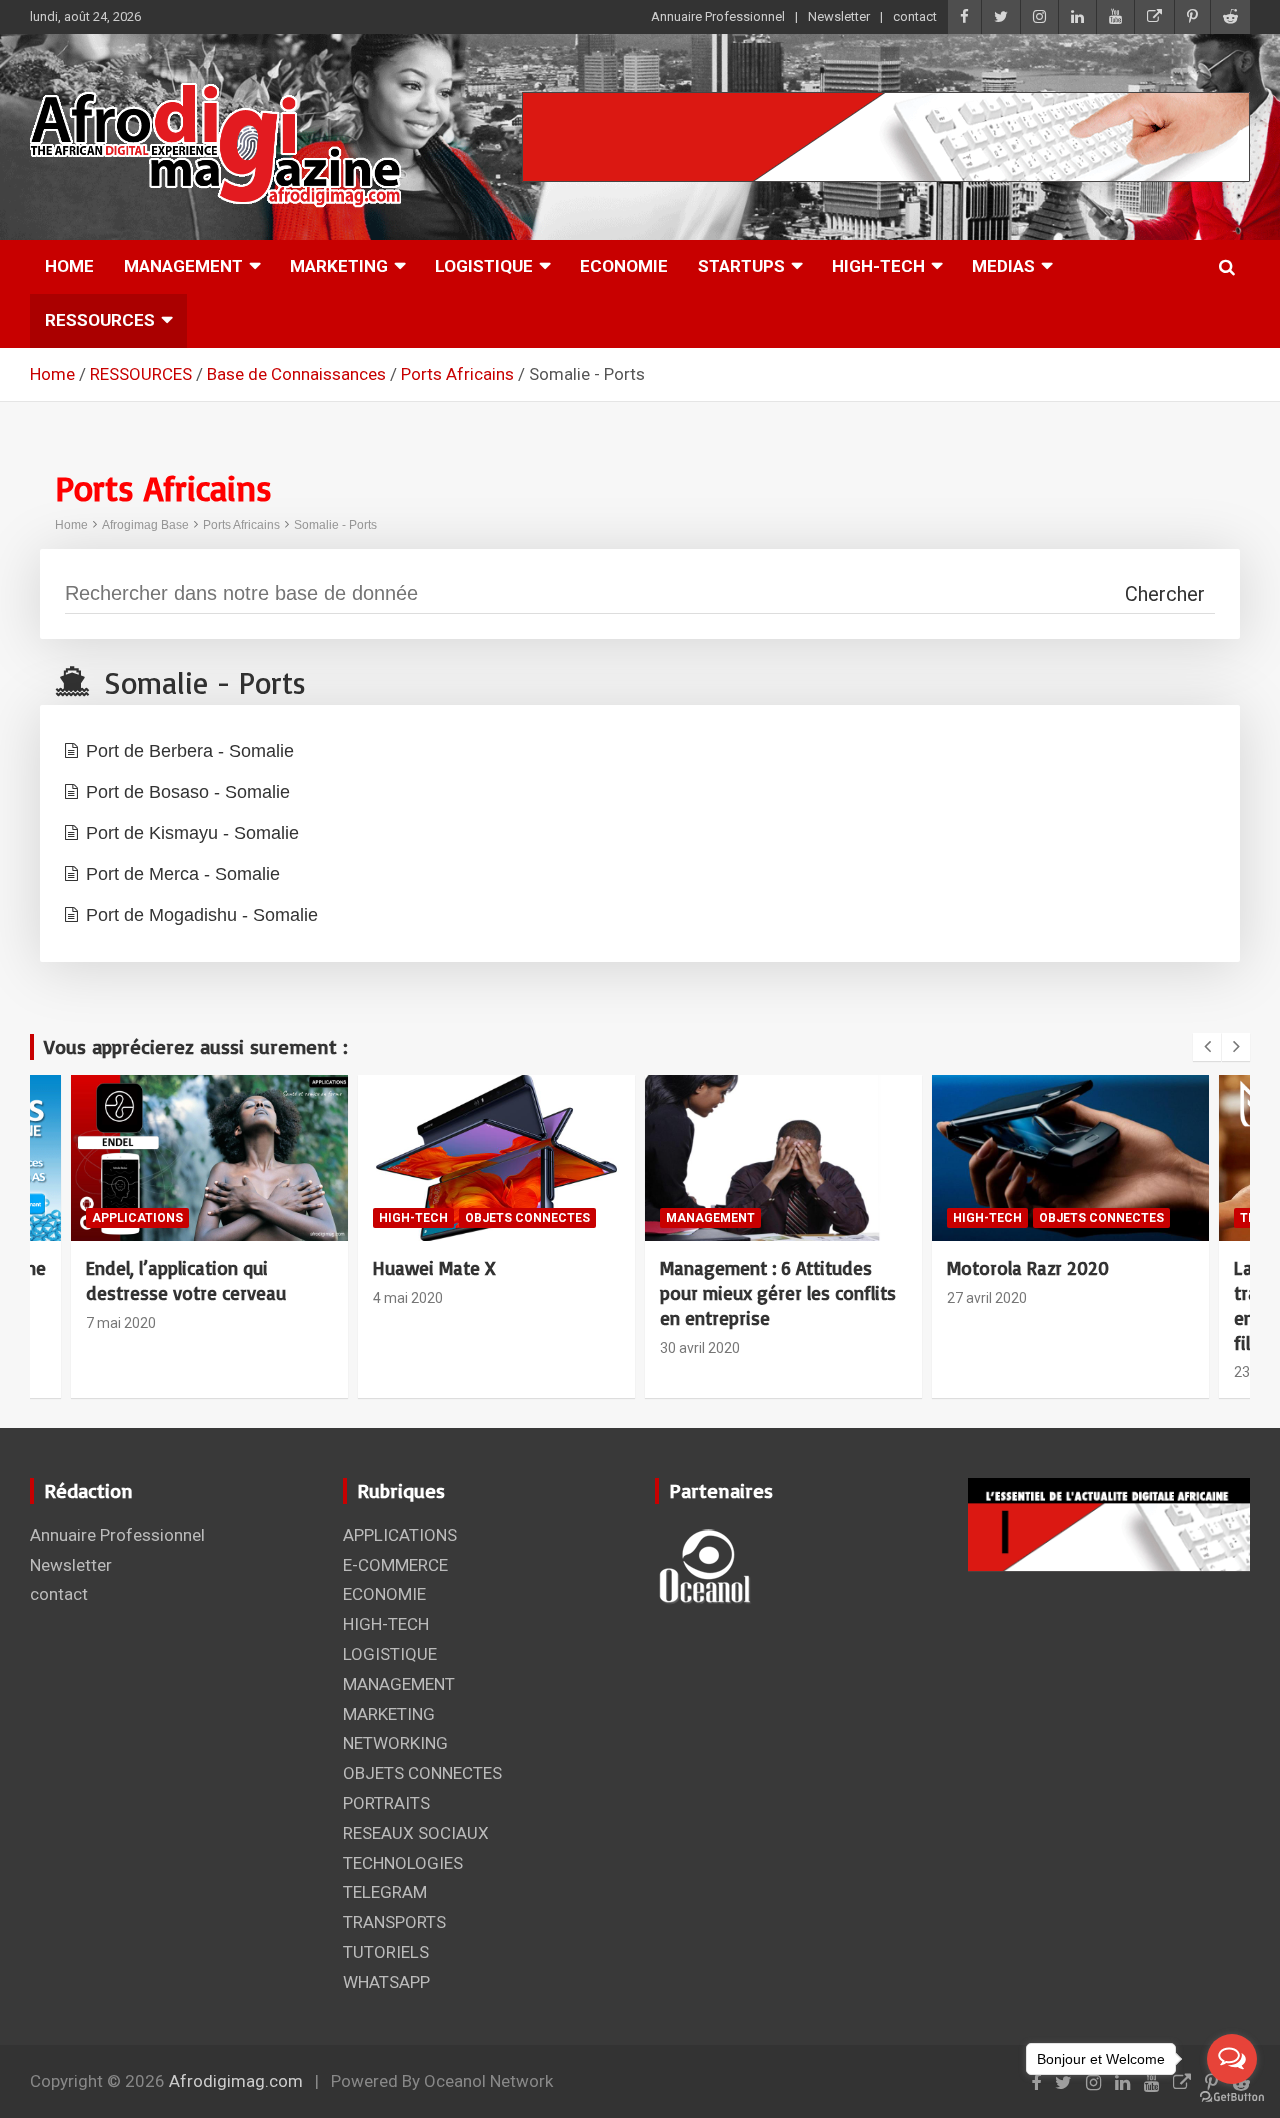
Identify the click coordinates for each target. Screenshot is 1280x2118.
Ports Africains (241, 525)
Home (71, 525)
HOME (69, 266)
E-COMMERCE (395, 1565)
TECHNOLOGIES (1003, 1218)
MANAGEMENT (183, 266)
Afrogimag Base (145, 525)
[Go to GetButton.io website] (1232, 2097)
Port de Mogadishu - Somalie (202, 915)
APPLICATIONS (400, 1535)
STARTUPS (741, 266)
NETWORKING (395, 1743)
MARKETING (339, 266)
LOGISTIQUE (484, 266)
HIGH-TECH (878, 266)
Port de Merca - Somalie (183, 874)
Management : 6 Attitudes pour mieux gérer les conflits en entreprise (494, 1292)
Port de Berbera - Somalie (190, 751)
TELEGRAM (385, 1892)
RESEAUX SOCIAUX (416, 1833)
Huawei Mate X (150, 1268)
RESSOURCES (100, 320)
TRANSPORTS (394, 1922)
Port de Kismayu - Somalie (192, 833)
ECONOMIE (624, 266)
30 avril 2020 (416, 1348)
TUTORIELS (386, 1952)
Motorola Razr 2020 (744, 1268)
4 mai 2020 (124, 1298)
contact (915, 16)
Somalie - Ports (335, 525)
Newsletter (839, 16)
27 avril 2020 (703, 1298)
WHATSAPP (386, 1982)
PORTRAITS (386, 1803)
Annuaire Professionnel (718, 16)
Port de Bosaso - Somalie (188, 792)
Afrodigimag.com (236, 2081)
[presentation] (1207, 1047)
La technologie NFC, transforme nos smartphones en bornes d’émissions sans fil (1070, 1305)
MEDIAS (1003, 266)
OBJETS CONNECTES (243, 1218)
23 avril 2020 (990, 1372)
